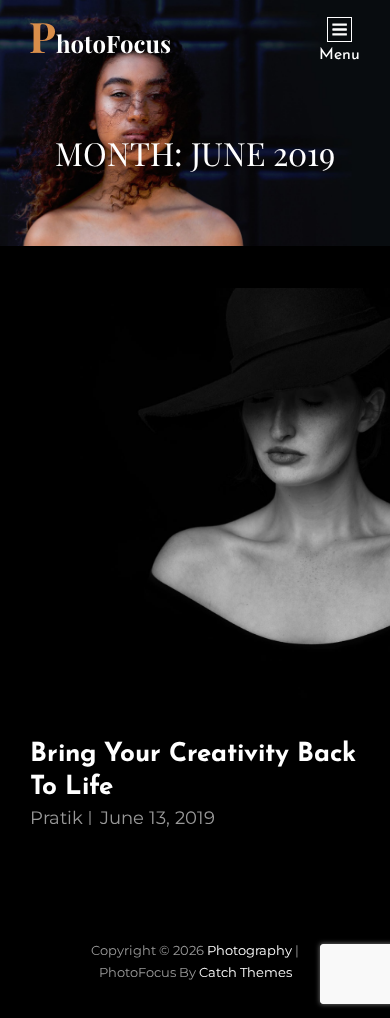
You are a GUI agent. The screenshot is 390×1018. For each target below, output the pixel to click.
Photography (249, 950)
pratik (56, 818)
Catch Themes (245, 972)
